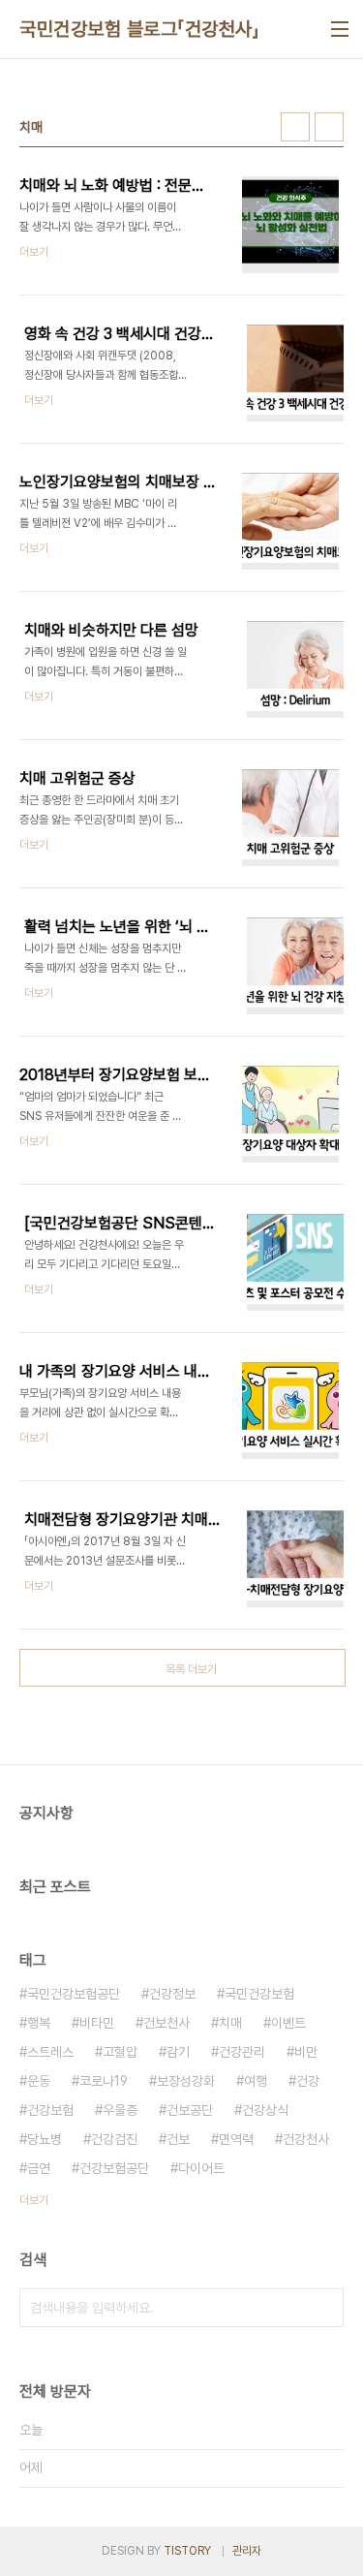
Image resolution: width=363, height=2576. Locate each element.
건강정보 (172, 1994)
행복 (39, 2023)
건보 (178, 2139)
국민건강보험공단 (74, 1994)
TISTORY (187, 2551)
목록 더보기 (191, 1669)
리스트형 (329, 127)
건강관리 (242, 2052)
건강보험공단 (114, 2168)
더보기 (34, 2200)
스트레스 (50, 2052)
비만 (306, 2052)
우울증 (120, 2110)
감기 (178, 2052)
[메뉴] (340, 29)
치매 (230, 2023)
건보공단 (190, 2110)
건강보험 (50, 2110)
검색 (324, 2308)
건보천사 (166, 2023)
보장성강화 (186, 2081)
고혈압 (120, 2052)
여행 (256, 2081)
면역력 (236, 2139)
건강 (308, 2081)
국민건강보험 (259, 1994)
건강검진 (114, 2139)
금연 (39, 2168)
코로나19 (104, 2081)
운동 (39, 2081)
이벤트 (288, 2023)
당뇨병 (45, 2139)
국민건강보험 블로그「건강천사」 (139, 29)
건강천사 (306, 2139)
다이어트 (201, 2168)
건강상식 (265, 2110)
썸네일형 (295, 127)
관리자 (247, 2551)
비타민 (97, 2023)
